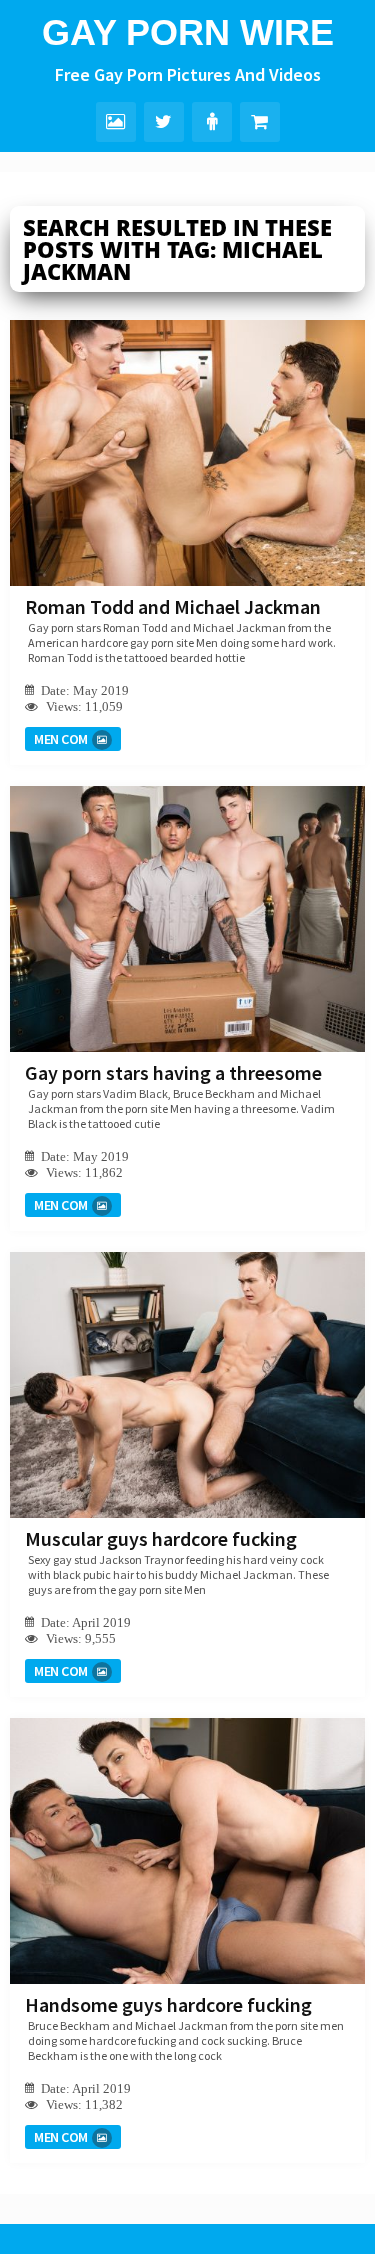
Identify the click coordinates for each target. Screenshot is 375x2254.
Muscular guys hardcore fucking (161, 1538)
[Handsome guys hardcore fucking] (187, 1851)
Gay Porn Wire (188, 32)
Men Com (61, 739)
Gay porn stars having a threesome (173, 1072)
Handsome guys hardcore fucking (168, 2004)
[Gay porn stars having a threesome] (187, 919)
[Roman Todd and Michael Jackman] (187, 453)
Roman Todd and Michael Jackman (173, 606)
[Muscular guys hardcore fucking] (187, 1385)
